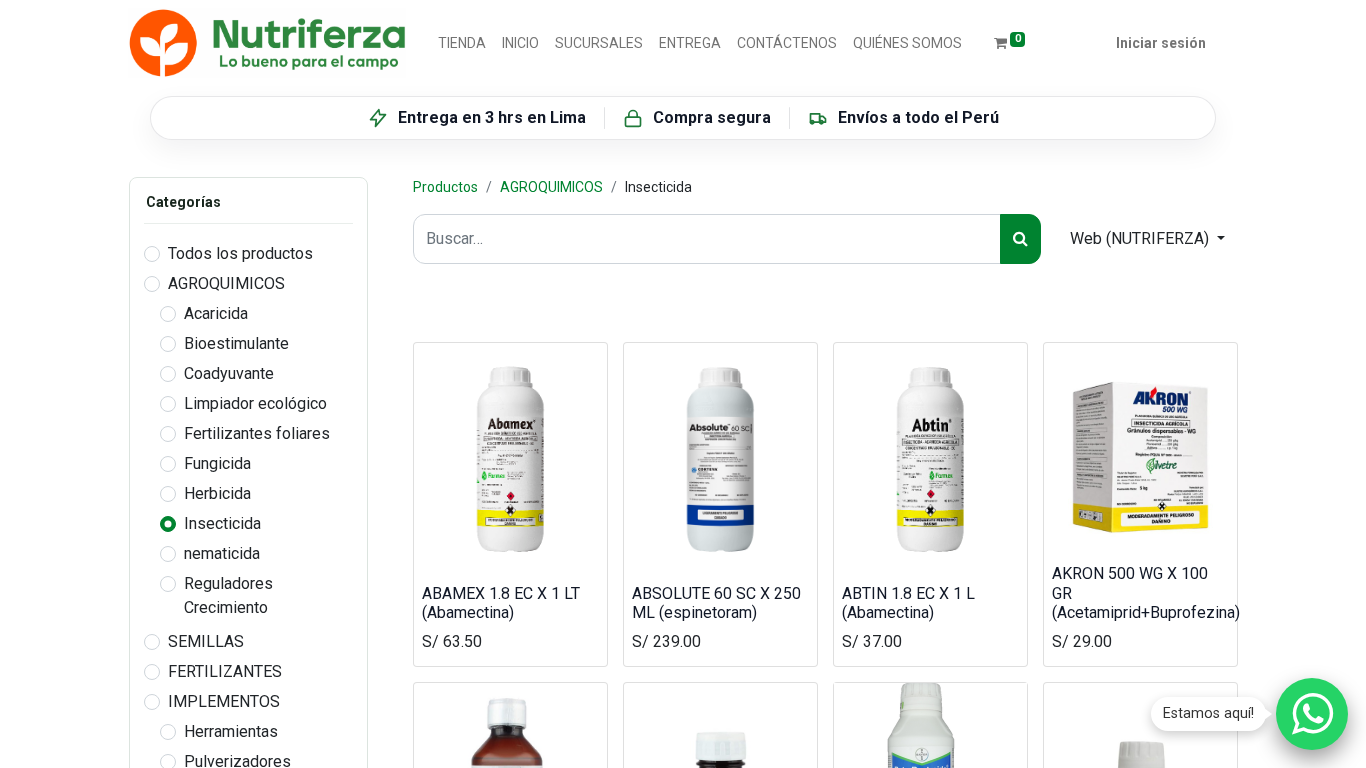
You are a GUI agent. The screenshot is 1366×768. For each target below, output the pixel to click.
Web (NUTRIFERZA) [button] (1141, 238)
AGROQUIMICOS (226, 283)
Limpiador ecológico (255, 403)
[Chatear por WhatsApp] (1312, 714)
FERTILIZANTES (225, 671)
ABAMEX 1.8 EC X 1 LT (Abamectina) (501, 603)
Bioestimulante (236, 343)
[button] (444, 546)
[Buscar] (1020, 239)
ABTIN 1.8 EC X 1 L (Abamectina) (908, 603)
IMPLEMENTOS (224, 701)
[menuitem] (462, 43)
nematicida (222, 553)
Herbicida (217, 493)
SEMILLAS (206, 641)
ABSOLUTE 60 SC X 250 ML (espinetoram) (716, 603)
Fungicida (217, 463)
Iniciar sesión (1161, 43)
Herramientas (231, 731)
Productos (445, 187)
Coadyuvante (229, 373)
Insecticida (222, 523)
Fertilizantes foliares (257, 433)
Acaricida (216, 313)
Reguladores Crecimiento (228, 595)
